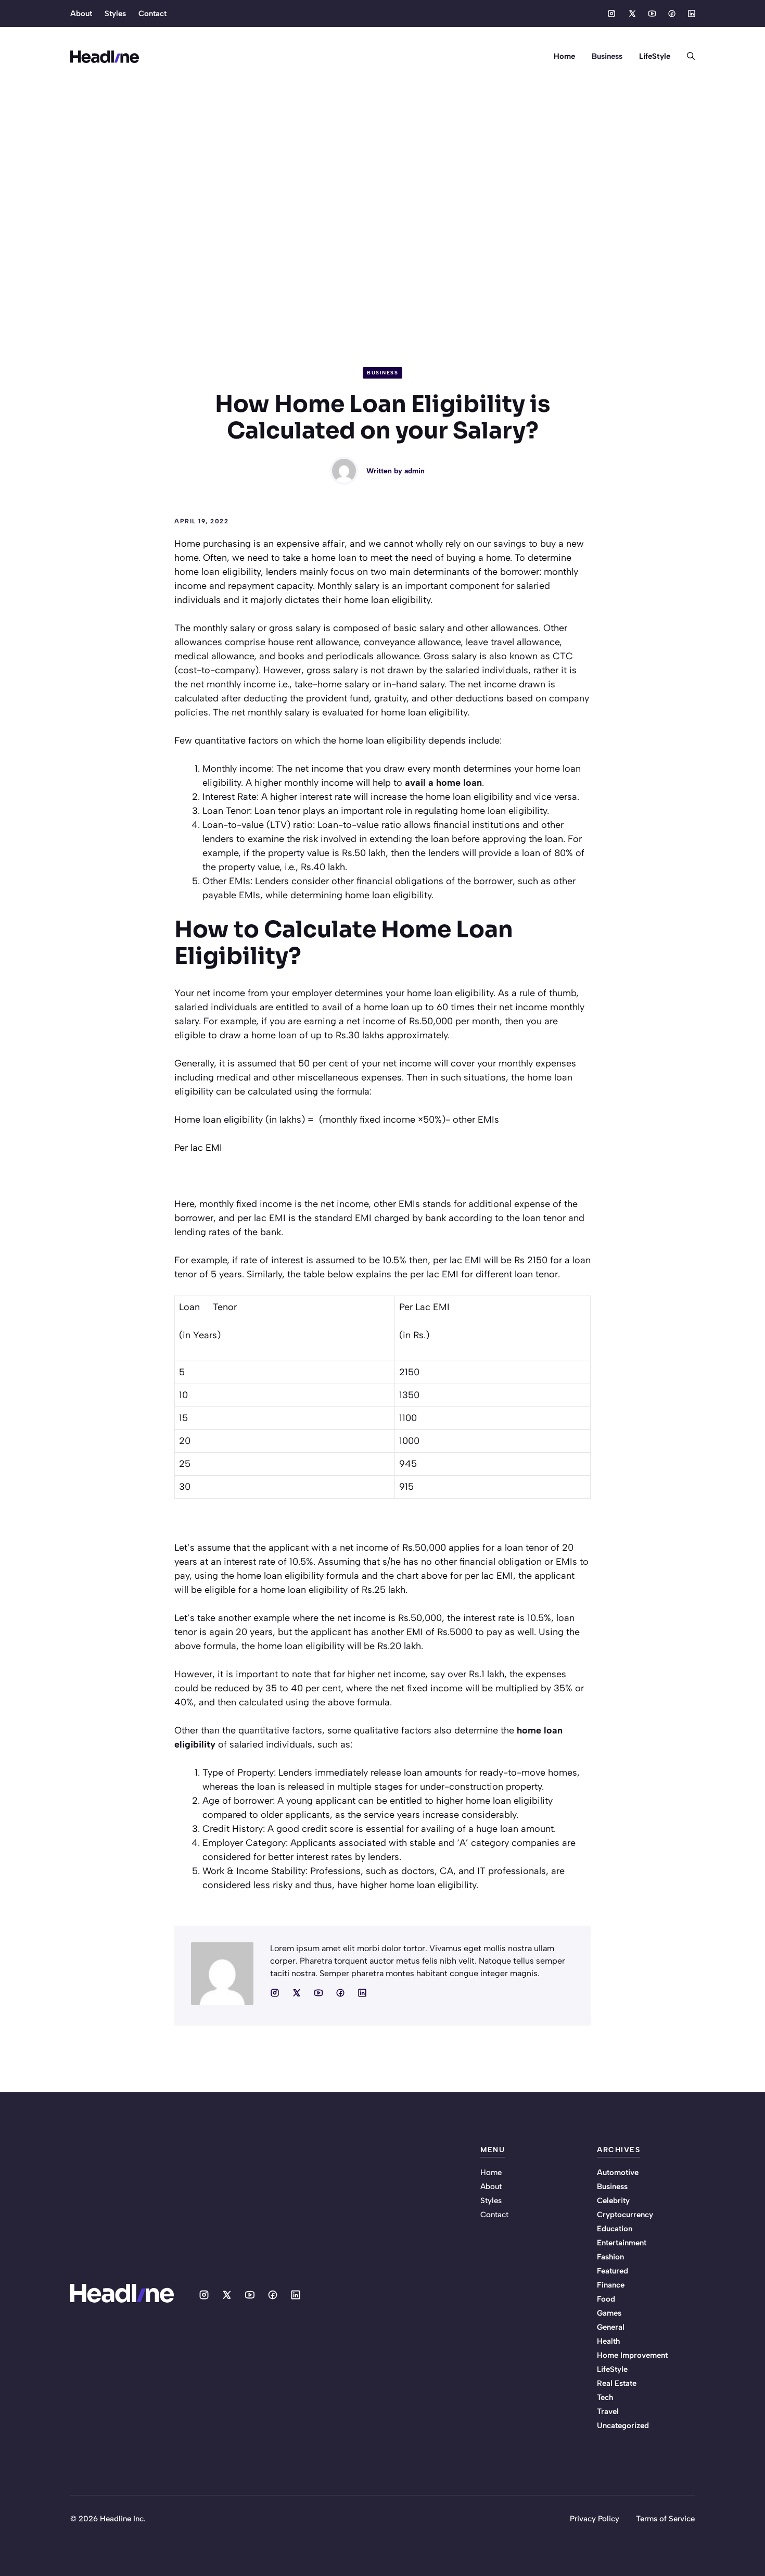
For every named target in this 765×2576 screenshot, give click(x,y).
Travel (608, 2411)
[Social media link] (611, 14)
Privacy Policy (595, 2519)
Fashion (610, 2257)
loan (531, 853)
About (81, 14)
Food (606, 2299)
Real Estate (617, 2383)
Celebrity (613, 2201)
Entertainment (622, 2243)
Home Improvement (632, 2355)
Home (564, 56)
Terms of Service (665, 2519)
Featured (613, 2271)
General (611, 2327)
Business (607, 56)
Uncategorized (623, 2426)
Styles (115, 14)
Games (609, 2313)
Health (608, 2341)
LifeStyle (655, 56)
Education (615, 2229)
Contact (152, 14)
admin (415, 471)
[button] (687, 56)
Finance (611, 2285)
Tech (605, 2397)
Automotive (618, 2172)
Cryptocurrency (625, 2215)
